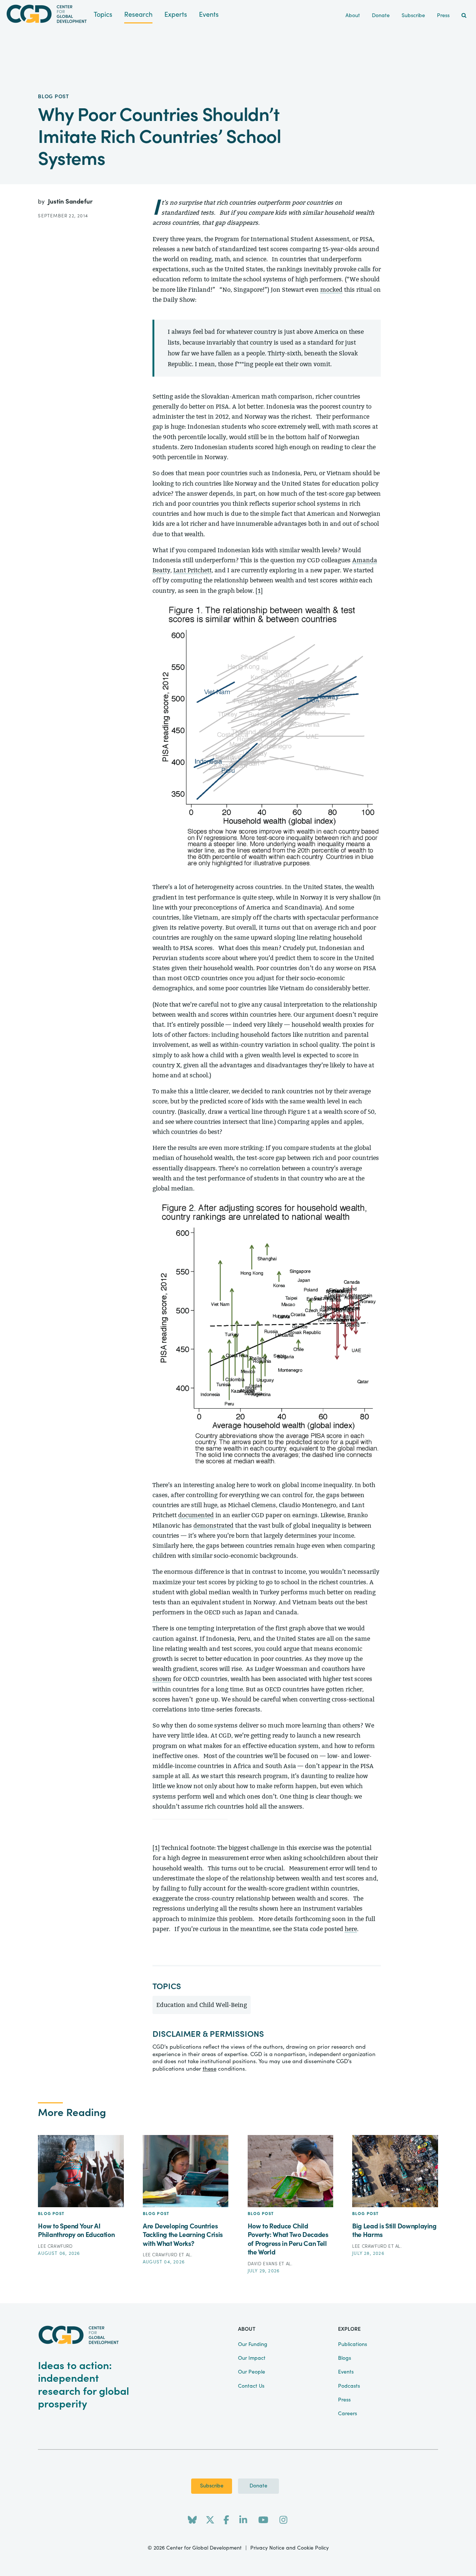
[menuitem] (464, 16)
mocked (331, 290)
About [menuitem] (353, 16)
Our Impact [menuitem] (252, 2358)
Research (138, 15)
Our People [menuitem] (252, 2372)
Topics (103, 15)
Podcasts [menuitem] (349, 2386)
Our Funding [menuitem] (253, 2345)
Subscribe (212, 2486)
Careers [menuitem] (348, 2414)
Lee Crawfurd (55, 2246)
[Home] (47, 14)
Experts (176, 15)
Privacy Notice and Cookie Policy (290, 2548)
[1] (259, 591)
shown (162, 1679)
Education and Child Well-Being (202, 2005)
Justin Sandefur (70, 202)
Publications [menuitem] (353, 2345)
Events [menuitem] (346, 2372)
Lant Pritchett (192, 570)
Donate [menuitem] (381, 16)
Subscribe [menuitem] (413, 16)
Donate (258, 2486)
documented (196, 1515)
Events (209, 15)
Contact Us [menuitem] (251, 2386)
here (351, 1929)
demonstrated (213, 1526)
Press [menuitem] (443, 16)
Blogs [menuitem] (345, 2358)
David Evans (263, 2264)
